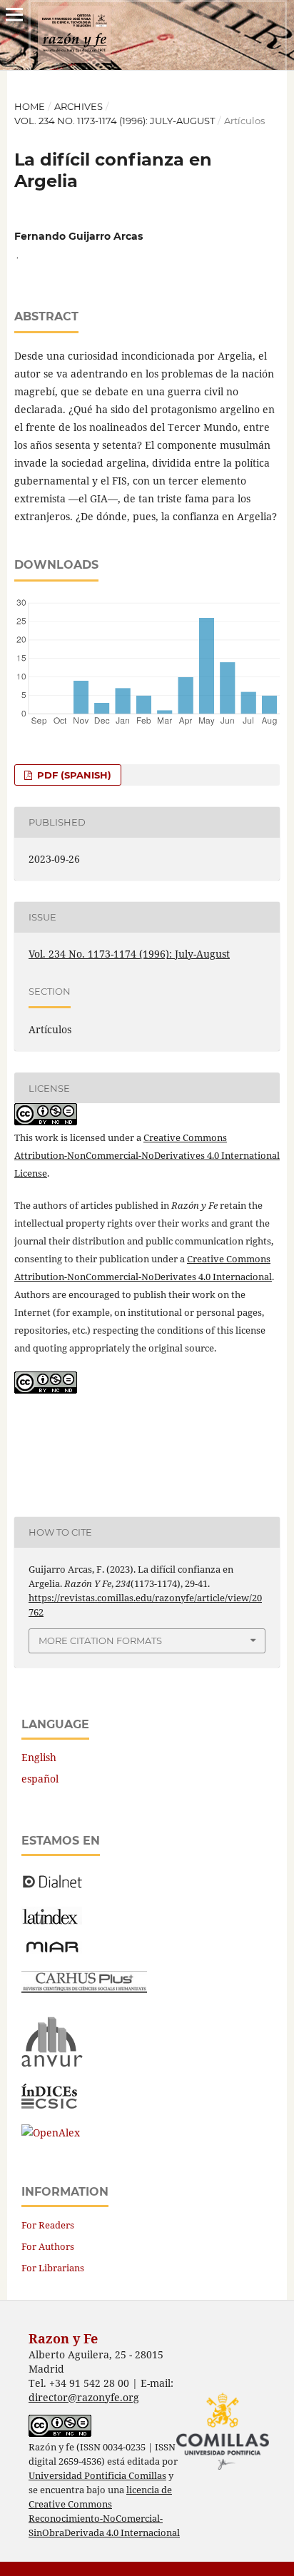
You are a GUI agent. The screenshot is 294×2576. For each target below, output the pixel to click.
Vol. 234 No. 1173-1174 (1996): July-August (115, 121)
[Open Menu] (14, 14)
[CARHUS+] (84, 1989)
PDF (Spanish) (73, 775)
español (40, 1779)
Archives (78, 106)
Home (30, 106)
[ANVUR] (52, 2064)
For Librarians (53, 2268)
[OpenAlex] (51, 2133)
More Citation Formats (100, 1641)
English (39, 1757)
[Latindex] (52, 1921)
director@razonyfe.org (84, 2397)
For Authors (48, 2246)
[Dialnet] (52, 1887)
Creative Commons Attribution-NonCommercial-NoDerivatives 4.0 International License (147, 1155)
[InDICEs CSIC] (49, 2105)
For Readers (48, 2225)
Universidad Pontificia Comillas (97, 2476)
